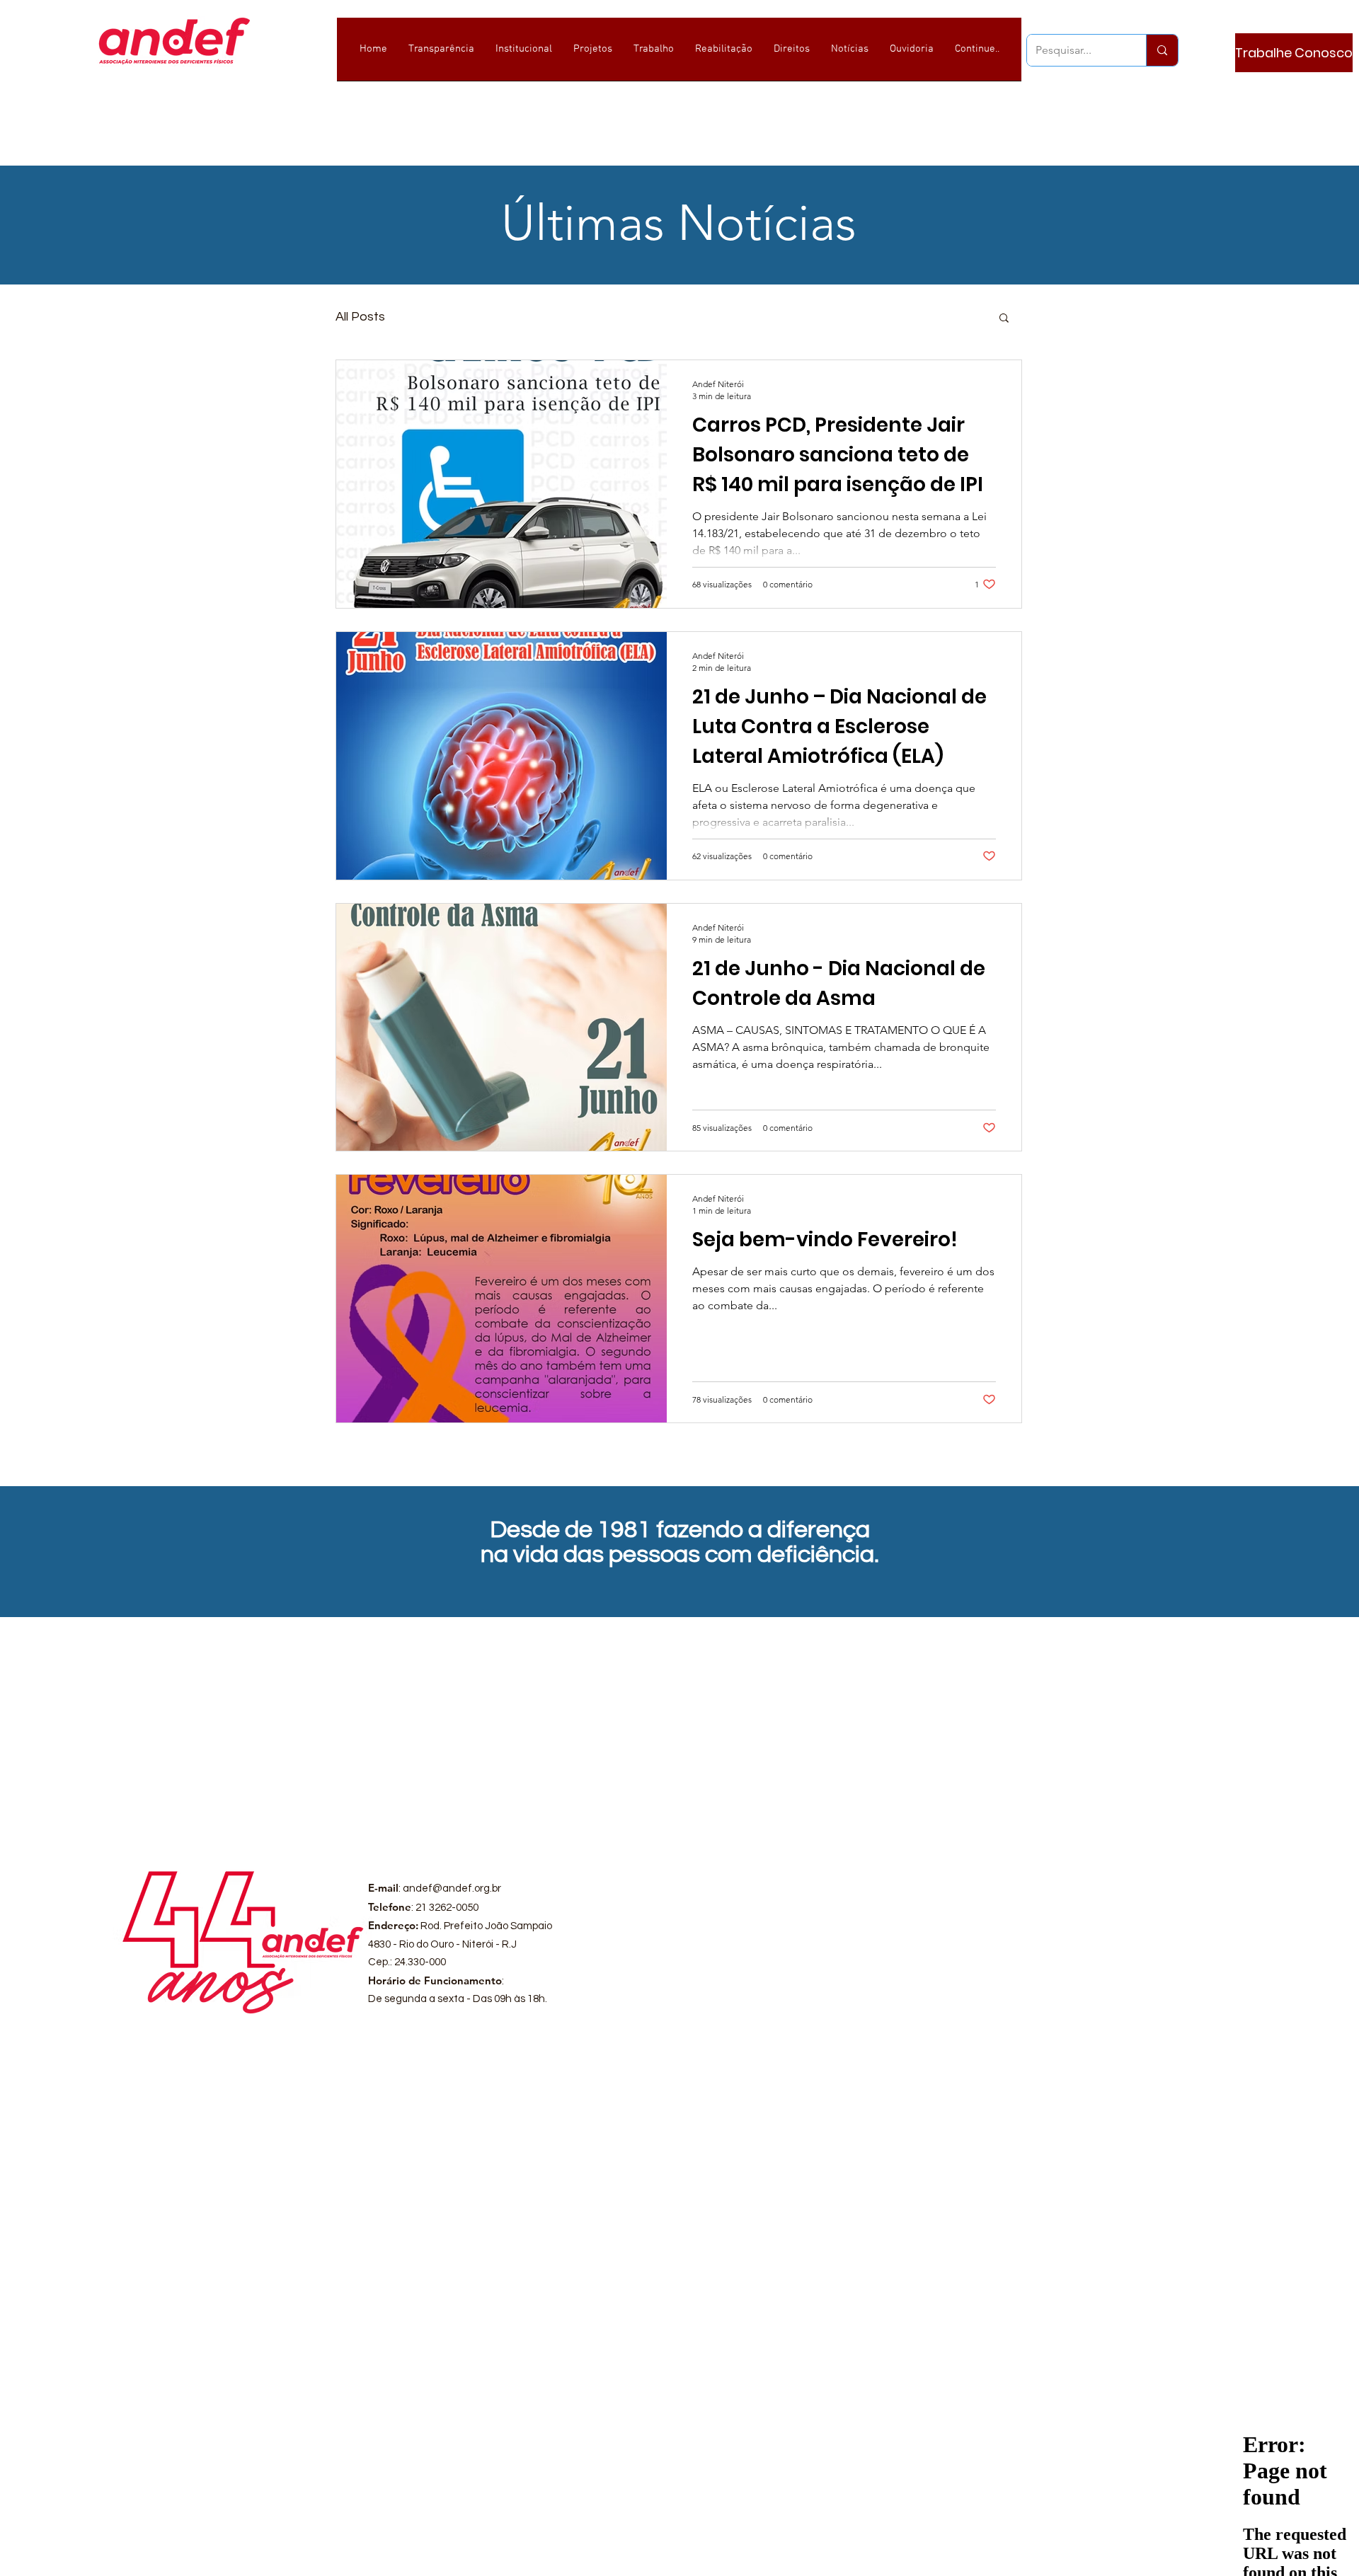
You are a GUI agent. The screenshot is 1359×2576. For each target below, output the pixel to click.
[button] (1004, 319)
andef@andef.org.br (452, 1888)
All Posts (360, 317)
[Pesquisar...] (1162, 50)
